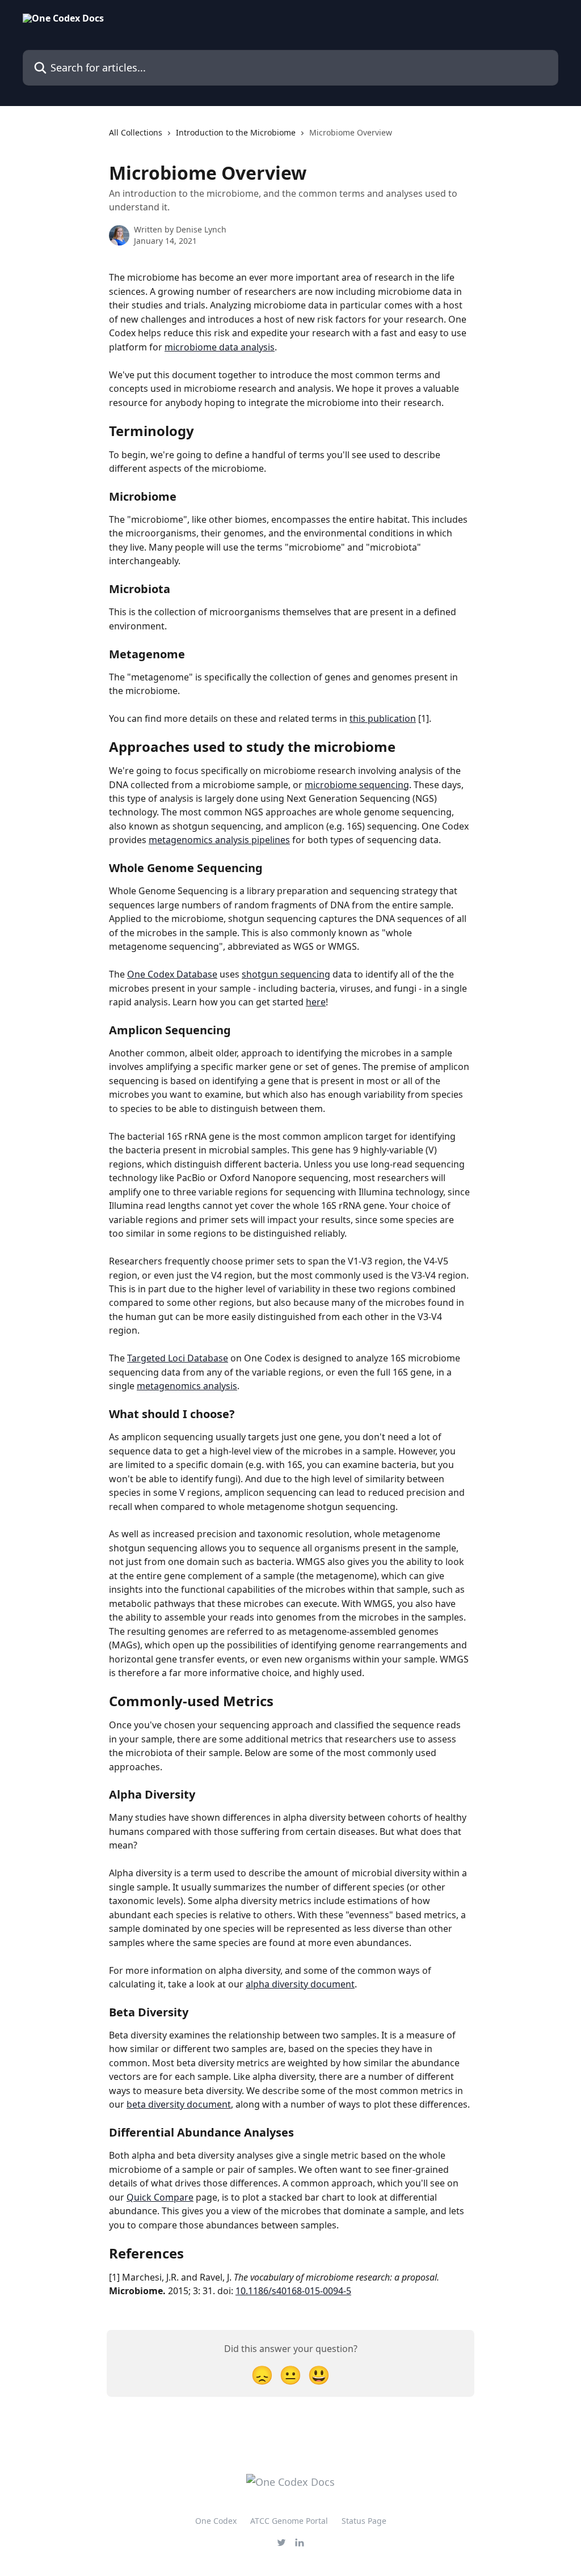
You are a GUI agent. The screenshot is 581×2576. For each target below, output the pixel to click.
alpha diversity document (300, 1984)
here (316, 1002)
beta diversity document (179, 2104)
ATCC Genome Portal (289, 2521)
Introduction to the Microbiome (236, 132)
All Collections (136, 132)
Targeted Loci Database (178, 1358)
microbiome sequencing (357, 785)
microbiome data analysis (220, 347)
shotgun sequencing (286, 974)
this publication (383, 718)
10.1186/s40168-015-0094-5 (293, 2291)
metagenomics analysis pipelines (219, 840)
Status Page (364, 2521)
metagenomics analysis (187, 1386)
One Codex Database (172, 974)
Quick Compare (160, 2197)
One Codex (216, 2521)
